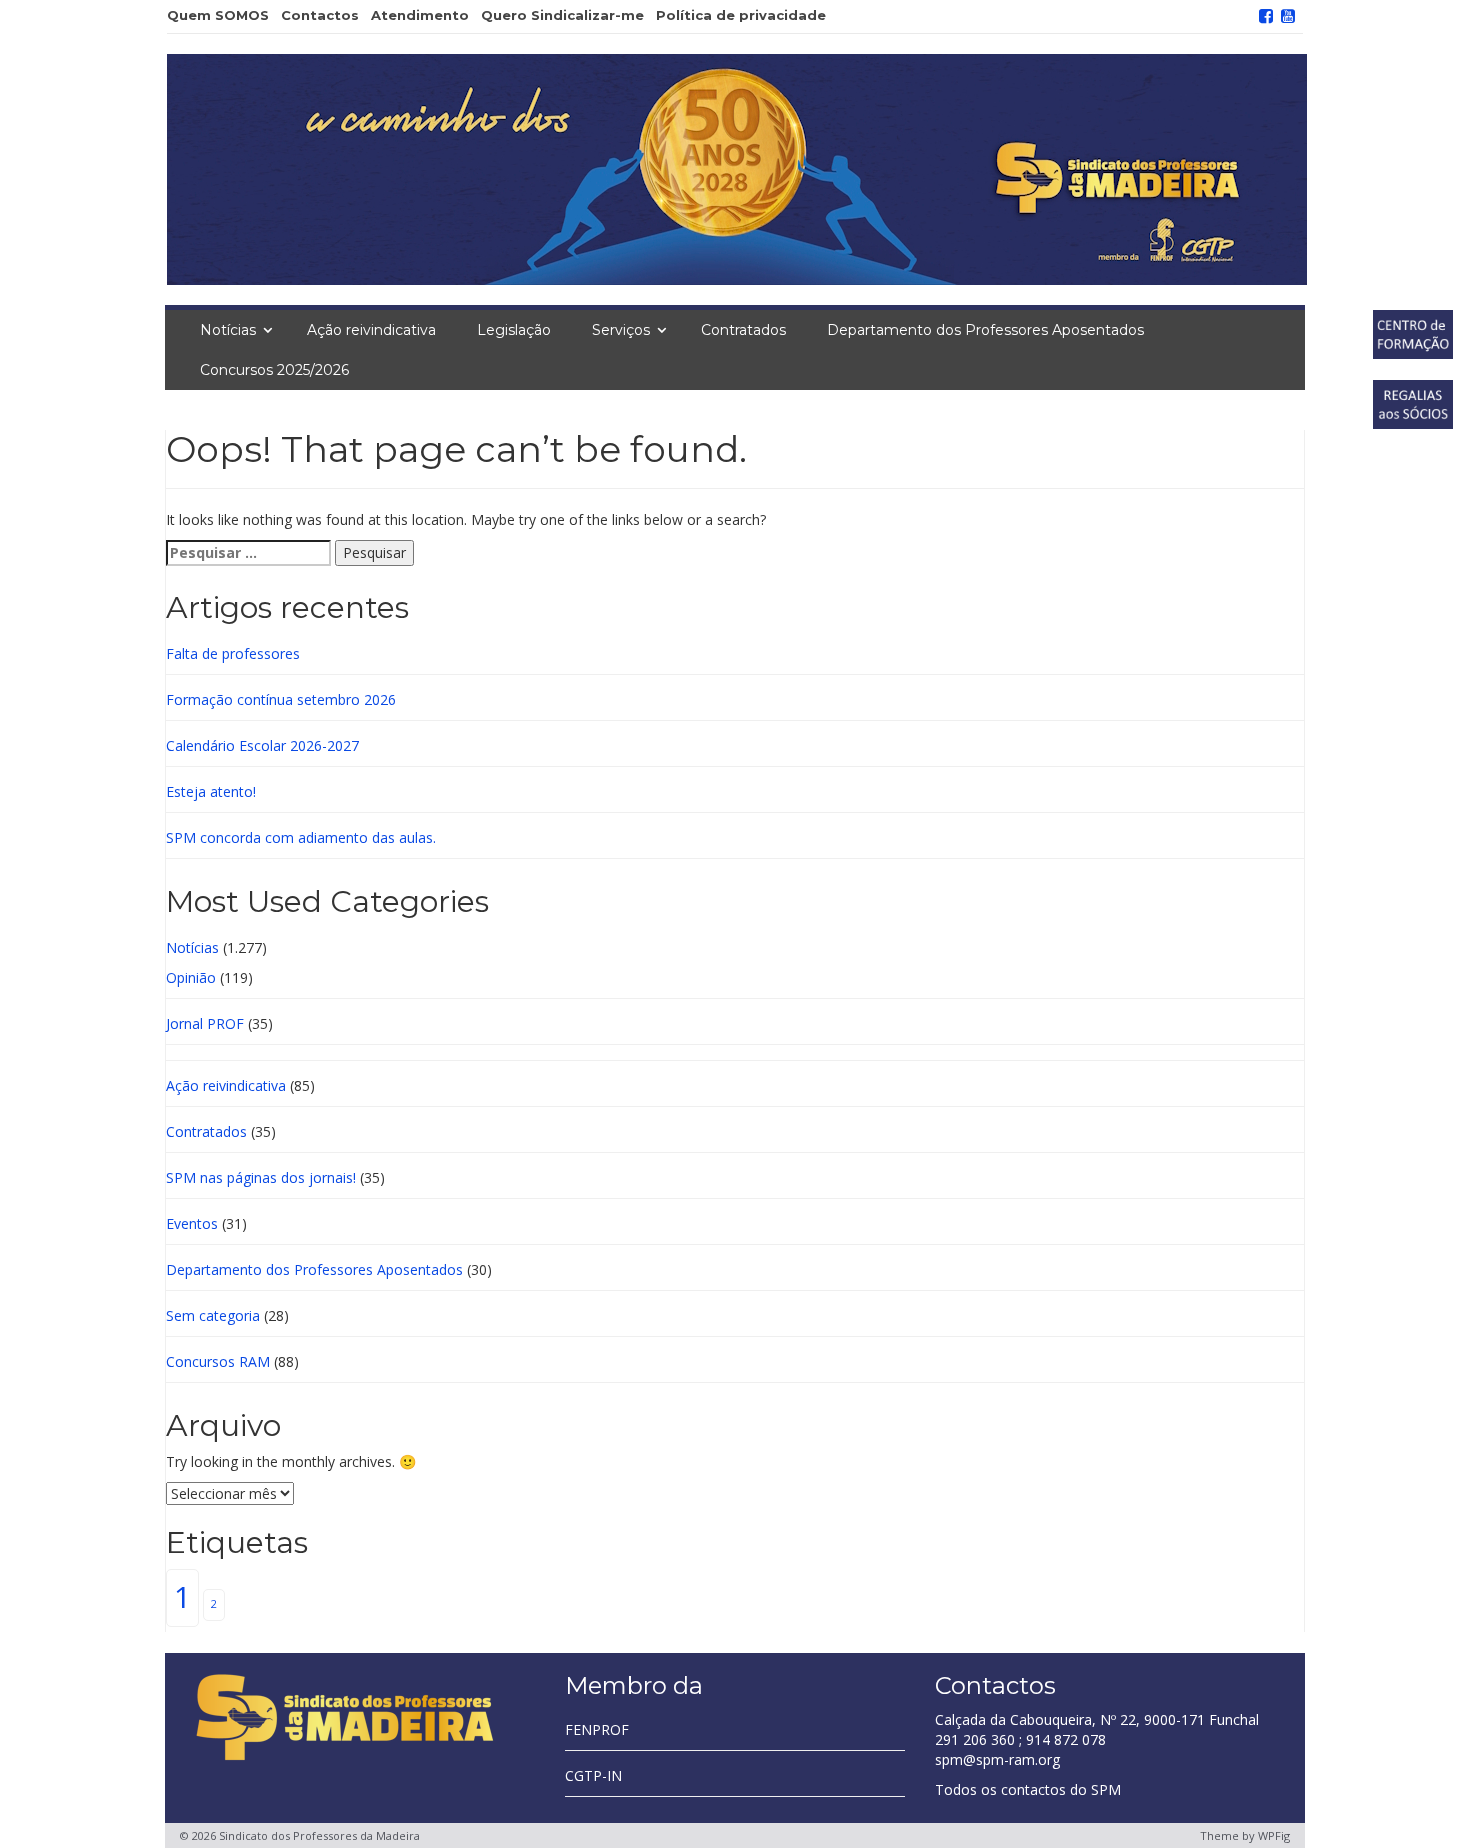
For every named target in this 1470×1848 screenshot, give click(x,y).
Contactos (320, 15)
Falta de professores (233, 653)
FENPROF (597, 1729)
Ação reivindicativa (371, 330)
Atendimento (420, 15)
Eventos (192, 1223)
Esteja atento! (211, 791)
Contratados (743, 330)
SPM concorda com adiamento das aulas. (301, 837)
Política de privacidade (741, 15)
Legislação (514, 330)
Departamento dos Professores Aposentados (985, 330)
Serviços (621, 330)
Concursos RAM (218, 1361)
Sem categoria (213, 1315)
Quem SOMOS (218, 15)
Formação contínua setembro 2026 (281, 699)
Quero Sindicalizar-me (562, 15)
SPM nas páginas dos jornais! (261, 1177)
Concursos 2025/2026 (274, 370)
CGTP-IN (593, 1775)
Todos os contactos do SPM (1028, 1789)
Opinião (191, 977)
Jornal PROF (205, 1023)
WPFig (1274, 1835)
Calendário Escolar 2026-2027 (262, 745)
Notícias (228, 330)
